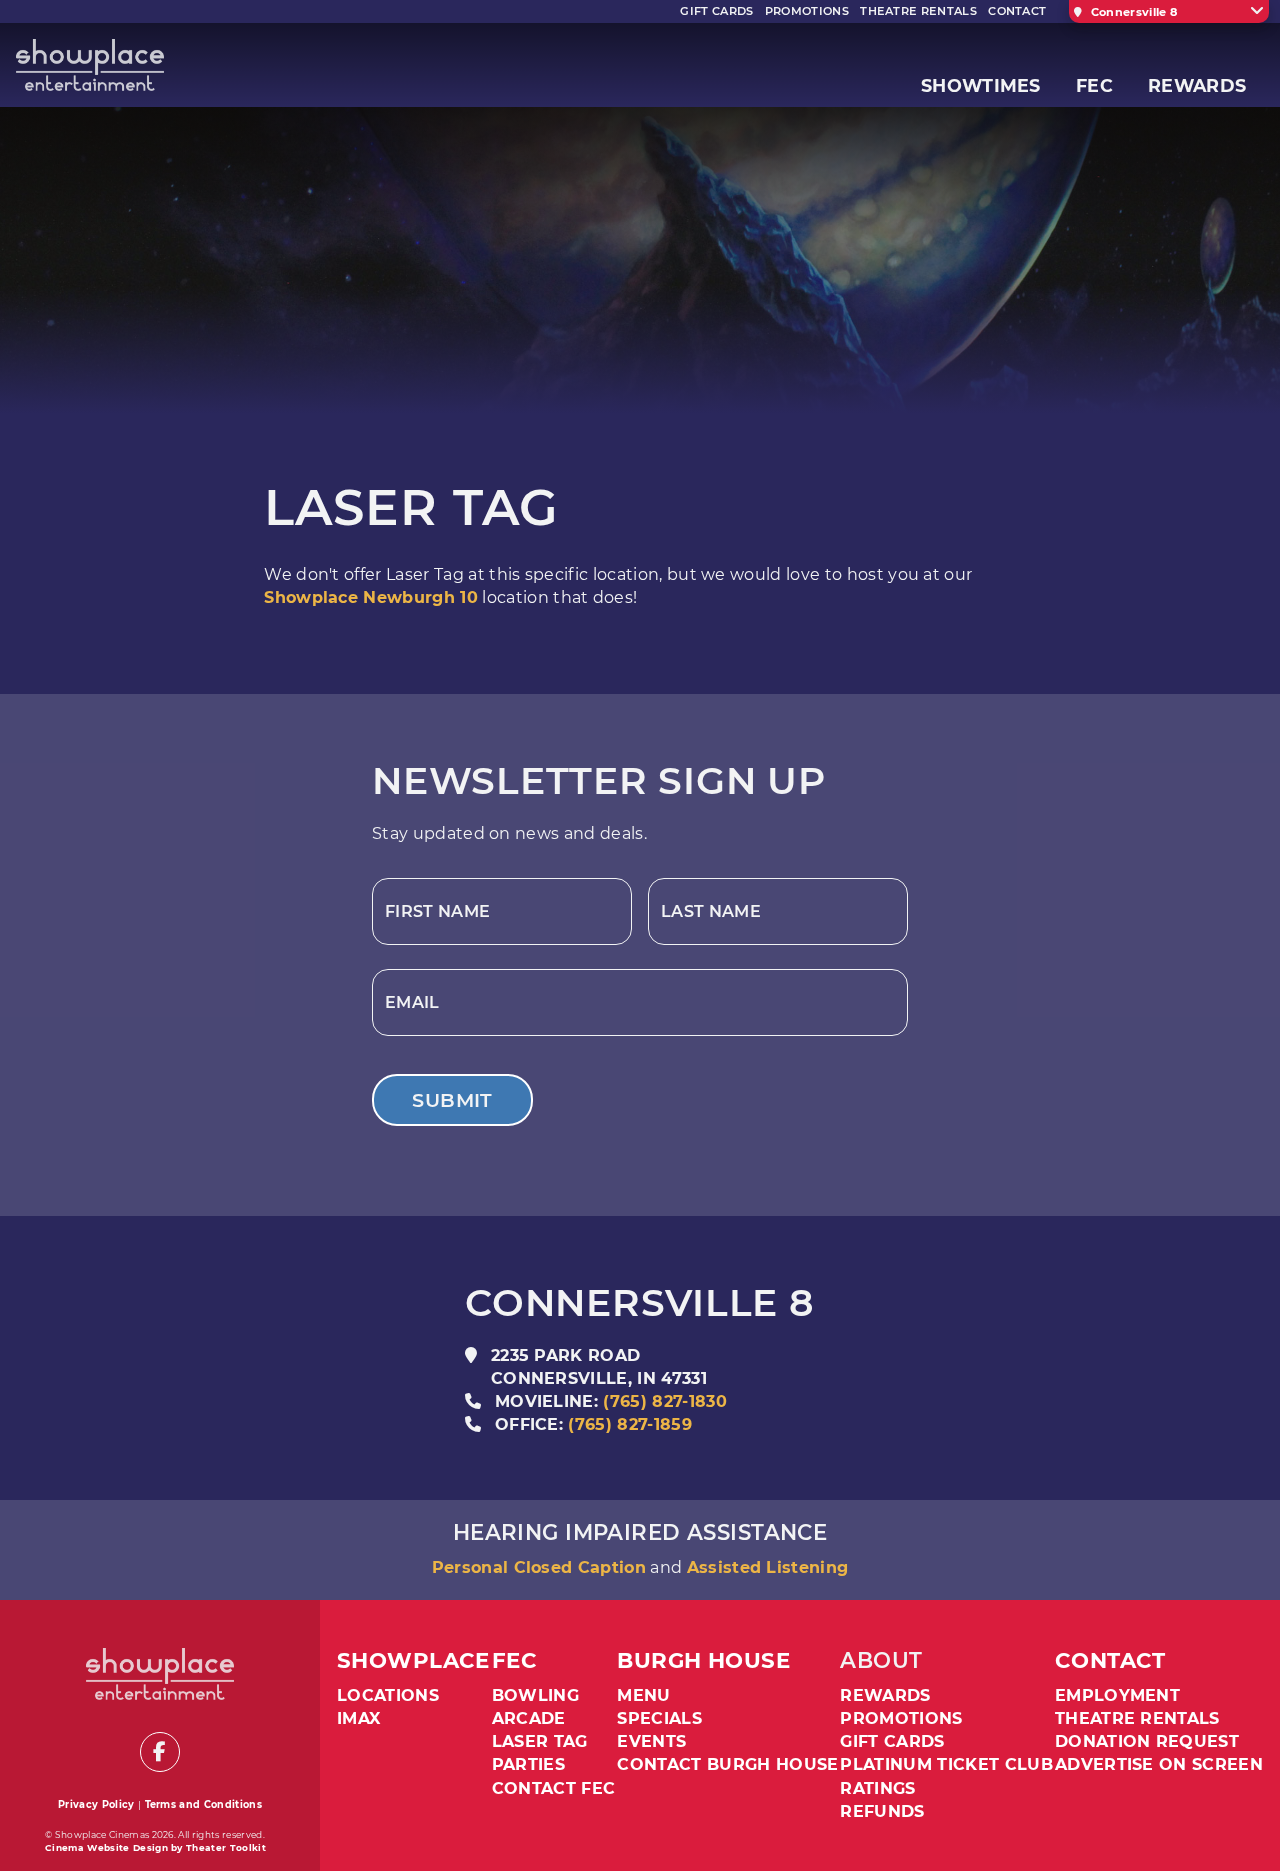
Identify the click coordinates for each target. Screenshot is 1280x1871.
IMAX (358, 1718)
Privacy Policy (96, 1804)
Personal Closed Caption (539, 1567)
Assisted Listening (768, 1567)
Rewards (885, 1695)
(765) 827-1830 (664, 1401)
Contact (1110, 1660)
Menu (643, 1695)
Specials (659, 1718)
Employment (1117, 1695)
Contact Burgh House (727, 1764)
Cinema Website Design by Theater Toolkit (155, 1847)
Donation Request (1147, 1741)
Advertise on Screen (1159, 1764)
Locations (388, 1695)
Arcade (529, 1718)
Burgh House (703, 1660)
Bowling (535, 1695)
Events (651, 1741)
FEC (514, 1660)
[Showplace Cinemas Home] (90, 65)
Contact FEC (554, 1788)
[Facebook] (160, 1752)
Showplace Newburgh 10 (371, 597)
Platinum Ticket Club (946, 1764)
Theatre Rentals (1137, 1718)
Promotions (901, 1718)
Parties (528, 1764)
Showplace (413, 1660)
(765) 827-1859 (629, 1424)
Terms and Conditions (203, 1804)
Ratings (877, 1788)
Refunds (882, 1811)
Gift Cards (892, 1741)
